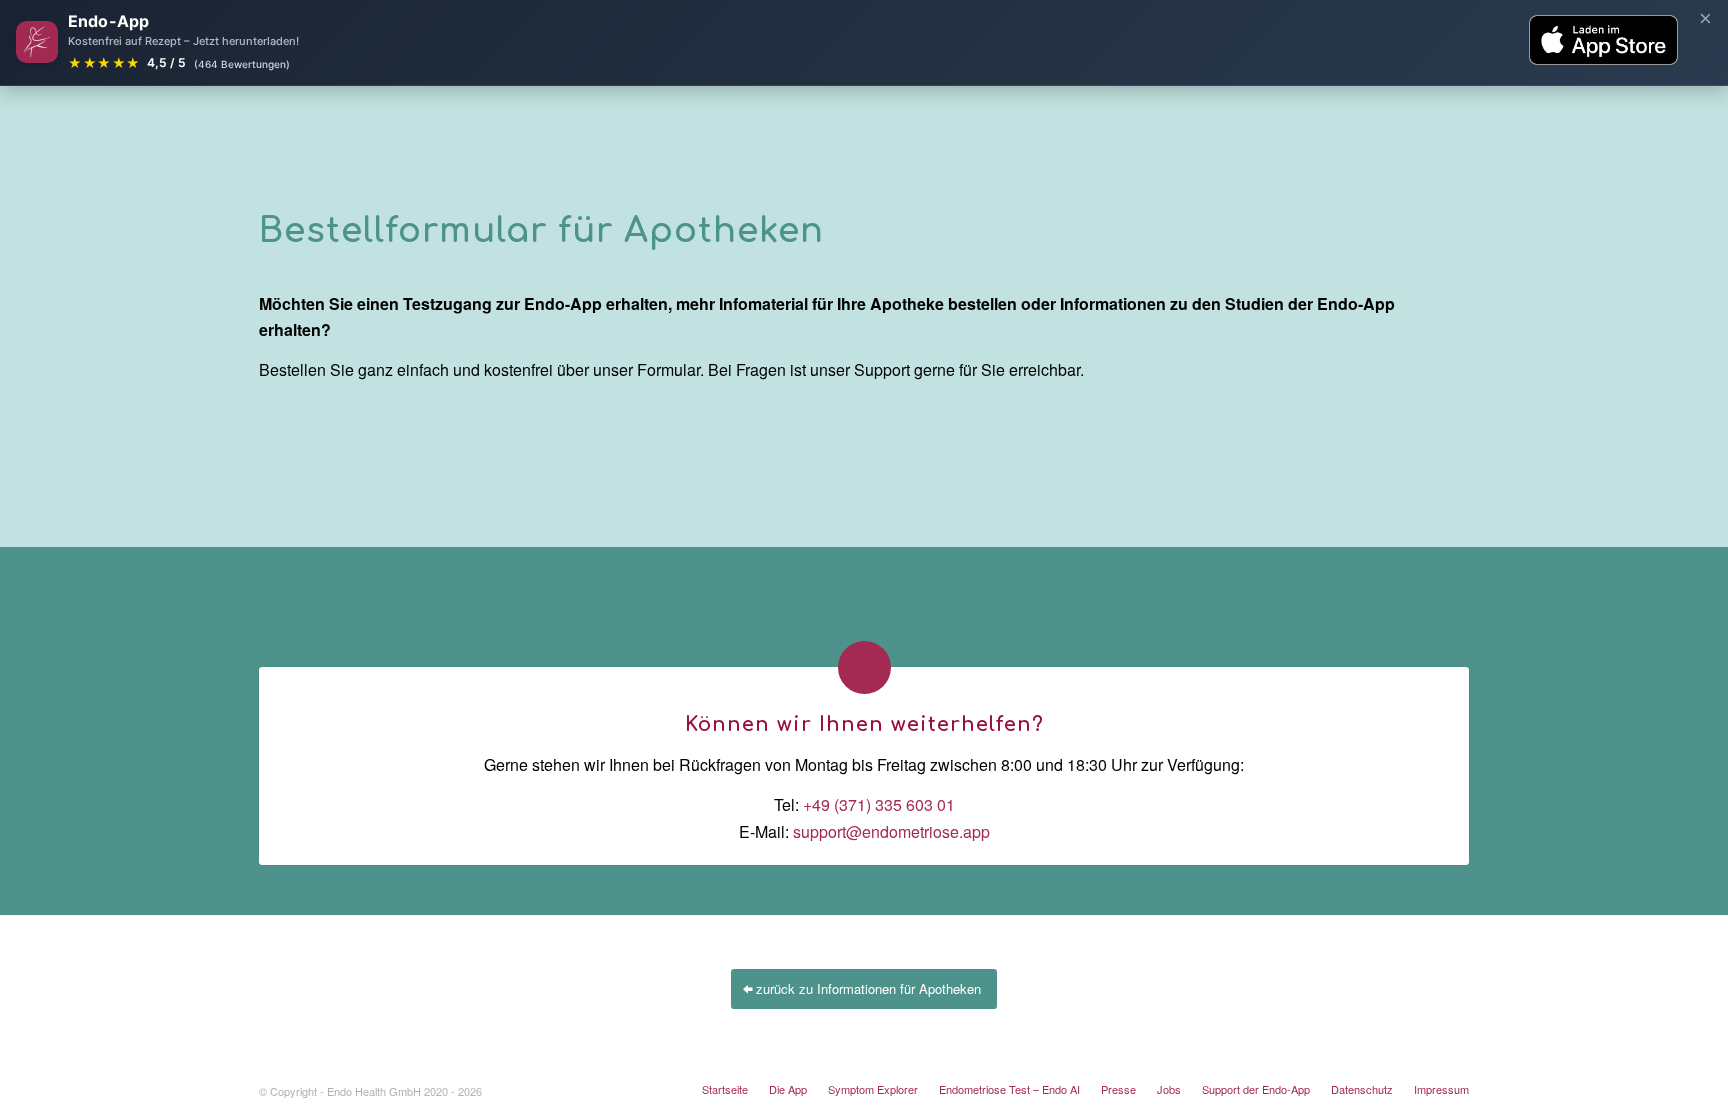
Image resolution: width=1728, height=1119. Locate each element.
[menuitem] (725, 1089)
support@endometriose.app (891, 831)
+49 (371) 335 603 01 (879, 804)
